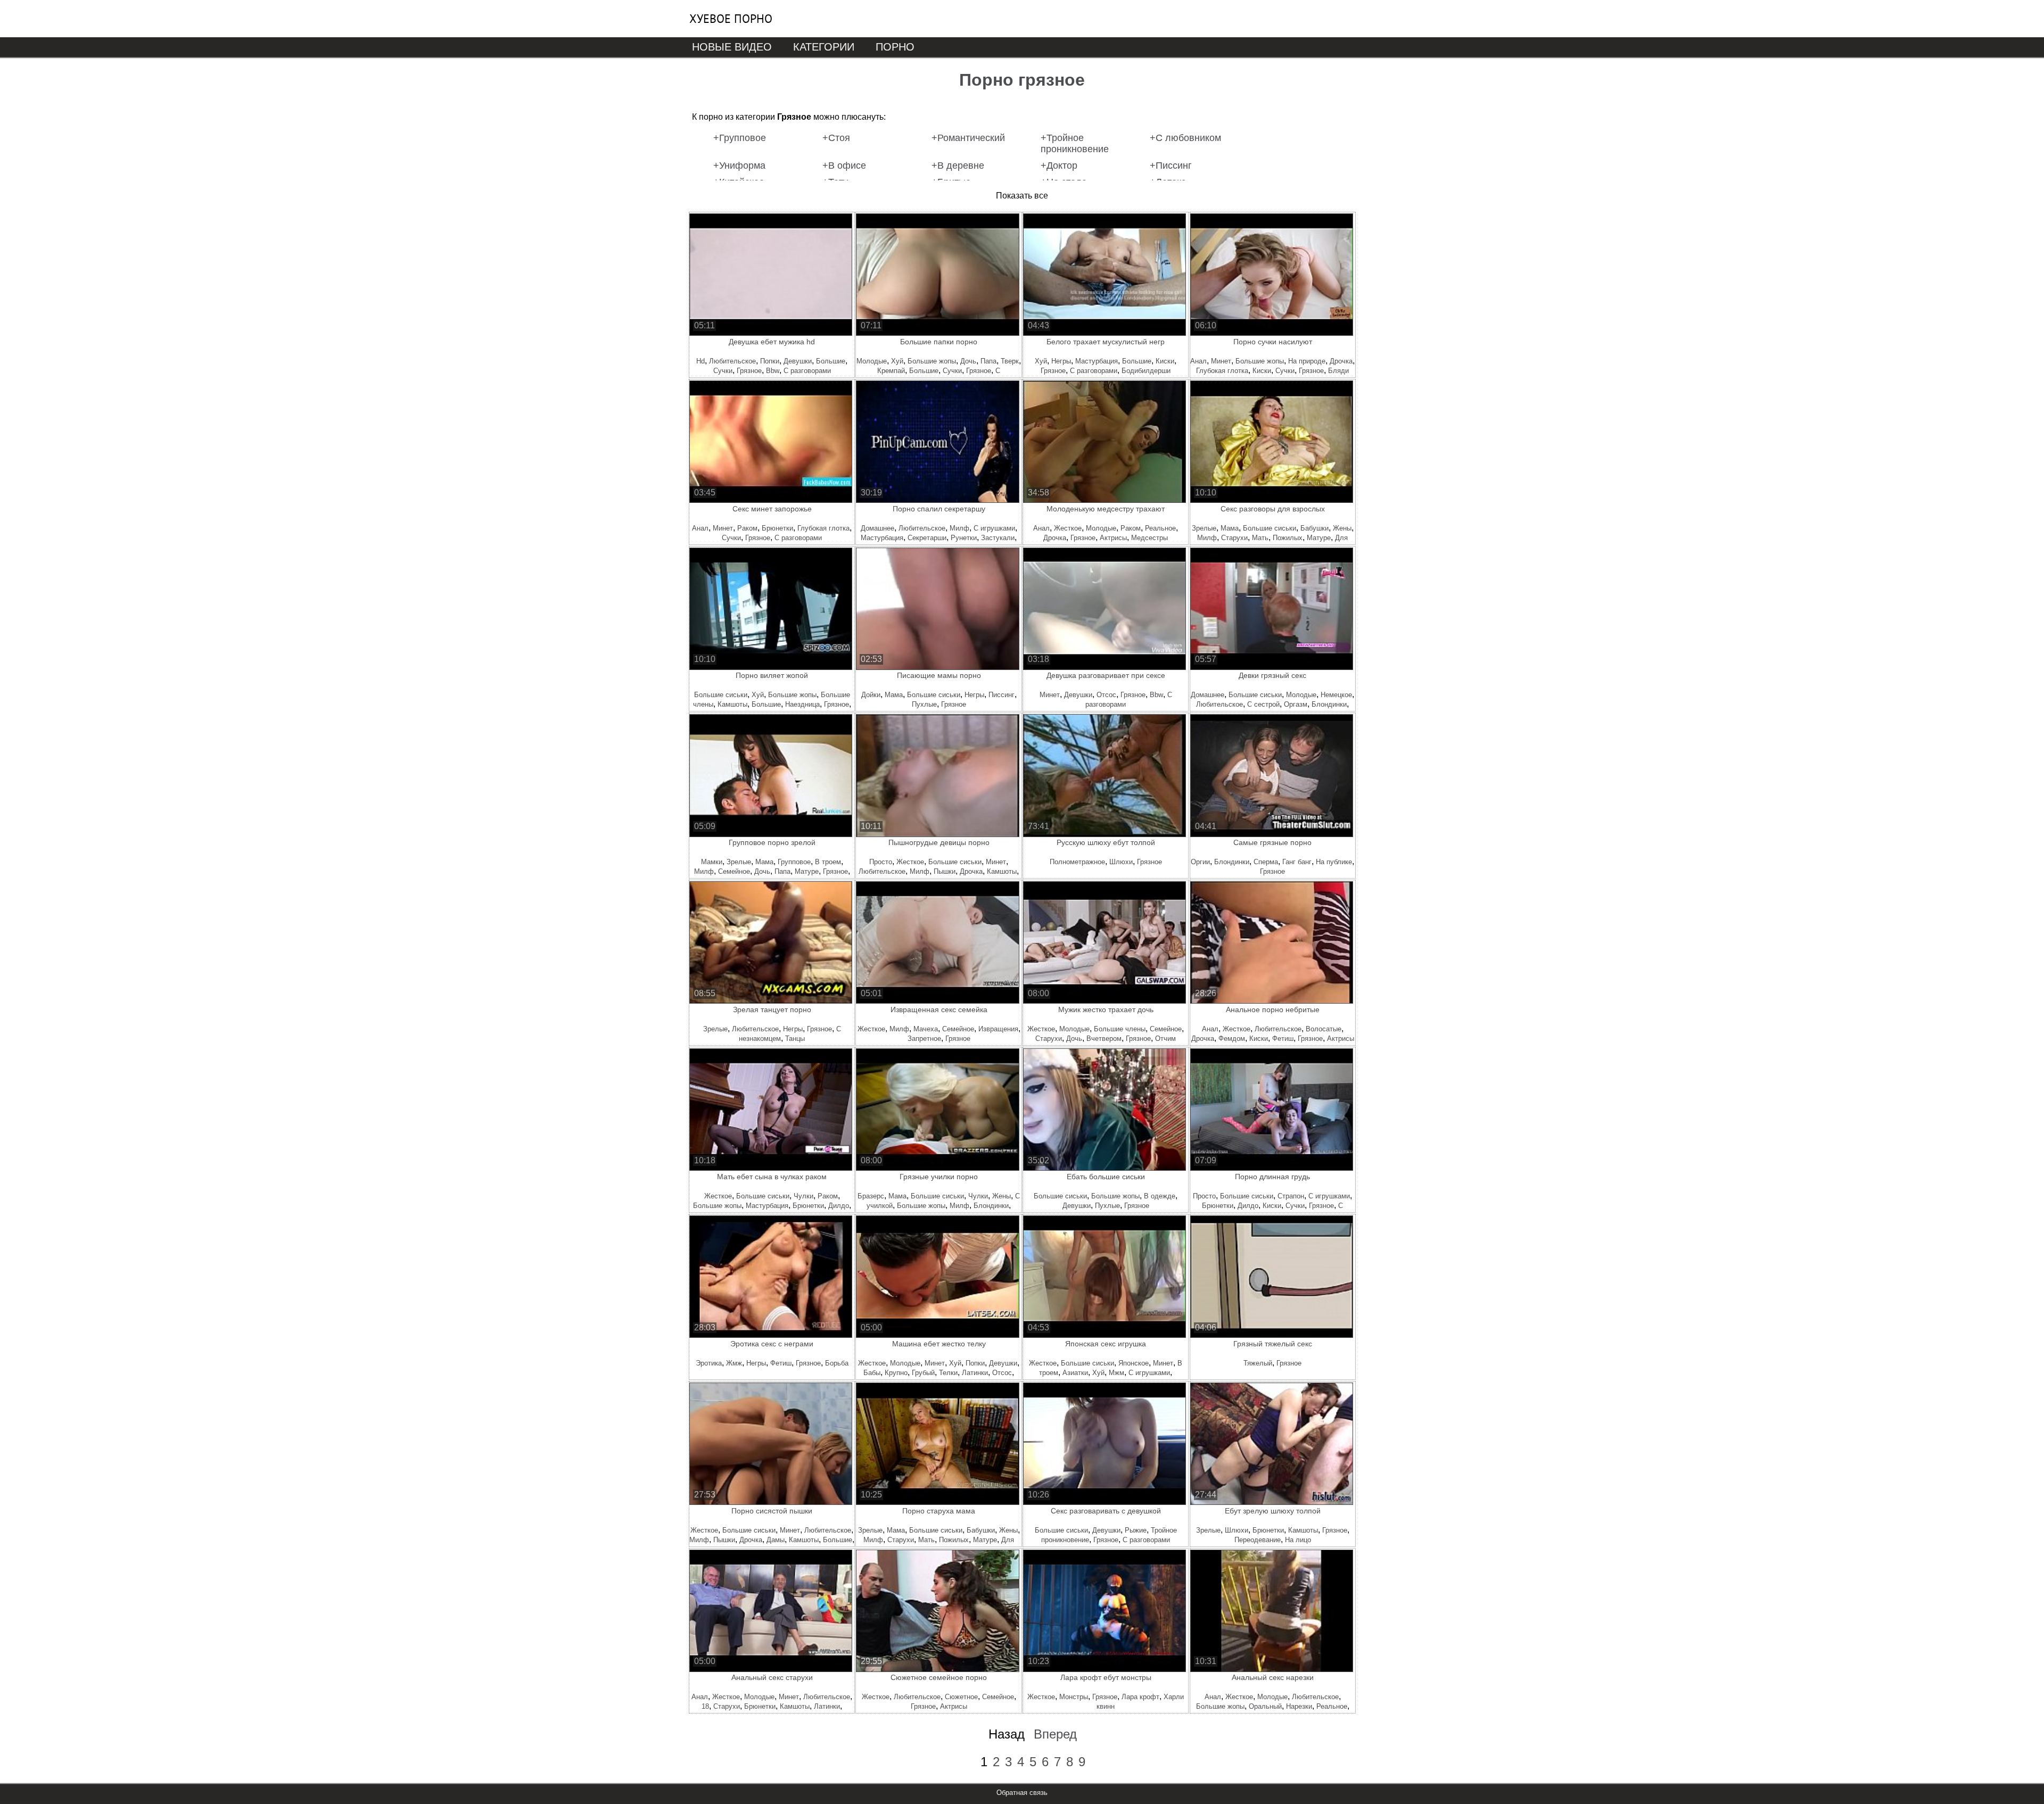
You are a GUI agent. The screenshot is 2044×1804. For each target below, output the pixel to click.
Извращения (998, 1029)
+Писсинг (1171, 165)
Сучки (723, 371)
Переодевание (1258, 1540)
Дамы (776, 1540)
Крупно (896, 1373)
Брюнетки (777, 528)
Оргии (1200, 862)
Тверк (1010, 361)
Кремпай (891, 371)
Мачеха (926, 1029)
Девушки (798, 361)
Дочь (968, 361)
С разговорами (807, 371)
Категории (824, 47)
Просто (881, 862)
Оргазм (1296, 704)
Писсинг (1002, 695)
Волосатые (1324, 1029)
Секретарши (927, 538)
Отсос (1106, 695)
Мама (1230, 528)
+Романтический (968, 138)
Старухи (1234, 538)
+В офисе (844, 165)
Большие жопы (932, 361)
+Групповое (740, 138)
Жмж (734, 1363)
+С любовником (1185, 138)
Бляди (1338, 371)
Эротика (709, 1363)
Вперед (1055, 1734)
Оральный (1265, 1706)
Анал (1198, 361)
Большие (831, 361)
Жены (1342, 528)
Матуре (1319, 538)
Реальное (1160, 528)
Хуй (897, 361)
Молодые (872, 361)
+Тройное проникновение (1075, 143)
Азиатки (1075, 1373)
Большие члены (1120, 1029)
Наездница (802, 704)
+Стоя (836, 138)
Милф (959, 528)
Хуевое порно (731, 19)
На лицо (1298, 1540)
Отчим (1165, 1038)
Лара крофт (1140, 1697)
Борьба (837, 1363)
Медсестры (1149, 538)
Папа (988, 361)
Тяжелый (1258, 1363)
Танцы (795, 1038)
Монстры (1074, 1697)
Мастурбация (1097, 361)
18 (705, 1706)
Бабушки (1314, 528)
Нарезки (1299, 1706)
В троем (828, 862)
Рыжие (1136, 1530)
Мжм (1116, 1373)
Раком (747, 528)
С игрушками (994, 528)
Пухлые (924, 704)
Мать (1260, 538)
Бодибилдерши (1146, 371)
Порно (895, 47)
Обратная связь (1022, 1793)
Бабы (872, 1373)
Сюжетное (961, 1697)
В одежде (1160, 1196)
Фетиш (1283, 1038)
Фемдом (1232, 1038)
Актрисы (1113, 538)
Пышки (945, 871)
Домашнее (877, 528)
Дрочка (1341, 361)
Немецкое (1336, 695)
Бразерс (871, 1196)
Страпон (1291, 1196)
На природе (1307, 361)
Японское (1134, 1363)
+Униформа (739, 165)
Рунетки (964, 538)
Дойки (871, 695)
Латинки (975, 1373)
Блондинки (1329, 704)
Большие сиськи (1270, 528)
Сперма (1266, 862)
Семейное (734, 871)
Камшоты (732, 704)
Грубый (923, 1373)
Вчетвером (1104, 1038)
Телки (948, 1373)
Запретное (924, 1038)
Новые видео (732, 47)
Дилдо (839, 1206)
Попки (770, 361)
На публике (1334, 862)
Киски (1165, 361)
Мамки (712, 862)
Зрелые (1204, 528)
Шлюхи (1121, 862)
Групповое (794, 862)
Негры (1061, 361)
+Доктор (1059, 165)
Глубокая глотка (1222, 371)
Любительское (732, 361)
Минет (1221, 361)
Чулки (803, 1196)
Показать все (1022, 196)
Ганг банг (1297, 862)
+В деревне (958, 165)
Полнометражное (1077, 862)
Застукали (998, 538)
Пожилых (1288, 538)
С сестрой (1263, 704)
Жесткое (1068, 528)
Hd (700, 361)
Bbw (773, 371)
